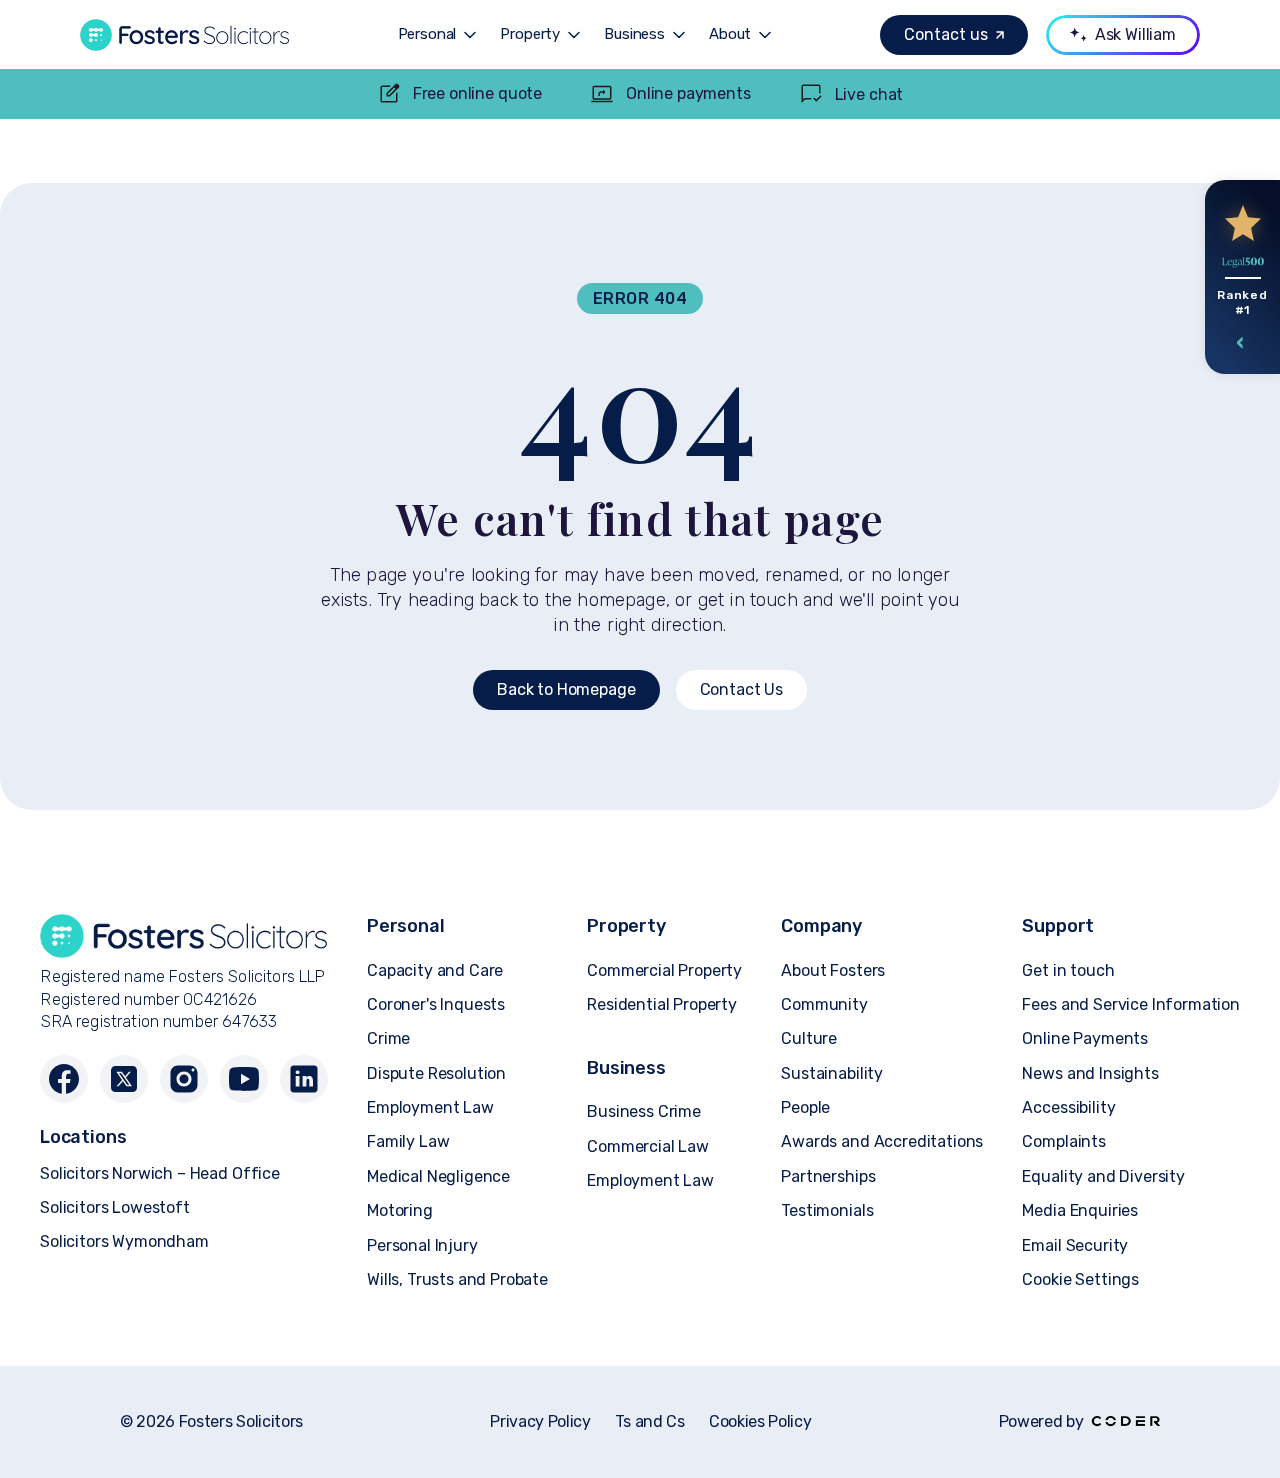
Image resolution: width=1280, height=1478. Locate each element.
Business (634, 34)
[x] (124, 1079)
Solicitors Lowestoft (115, 1207)
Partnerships (828, 1176)
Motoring (400, 1210)
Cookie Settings (1080, 1279)
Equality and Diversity (1103, 1176)
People (805, 1107)
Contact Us (741, 689)
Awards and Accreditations (882, 1141)
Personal (427, 34)
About (730, 34)
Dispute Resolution (436, 1073)
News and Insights (1090, 1073)
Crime (388, 1038)
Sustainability (832, 1073)
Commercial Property (664, 970)
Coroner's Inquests (436, 1004)
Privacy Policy (540, 1422)
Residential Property (662, 1004)
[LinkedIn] (304, 1079)
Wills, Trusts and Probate (457, 1279)
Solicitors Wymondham (124, 1241)
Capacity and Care (435, 970)
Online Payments (1085, 1038)
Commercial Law (648, 1146)
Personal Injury (422, 1245)
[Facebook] (64, 1079)
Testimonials (827, 1210)
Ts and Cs (650, 1422)
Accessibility (1068, 1107)
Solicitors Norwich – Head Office (160, 1173)
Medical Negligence (438, 1176)
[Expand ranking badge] (1240, 343)
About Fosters (833, 970)
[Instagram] (184, 1079)
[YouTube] (244, 1079)
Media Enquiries (1080, 1210)
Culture (809, 1038)
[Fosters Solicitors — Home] (184, 35)
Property (530, 34)
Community (824, 1004)
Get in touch (1068, 970)
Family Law (408, 1141)
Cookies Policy (760, 1422)
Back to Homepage (566, 689)
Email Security (1075, 1245)
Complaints (1063, 1141)
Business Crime (644, 1111)
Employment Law (430, 1107)
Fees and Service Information (1131, 1004)
